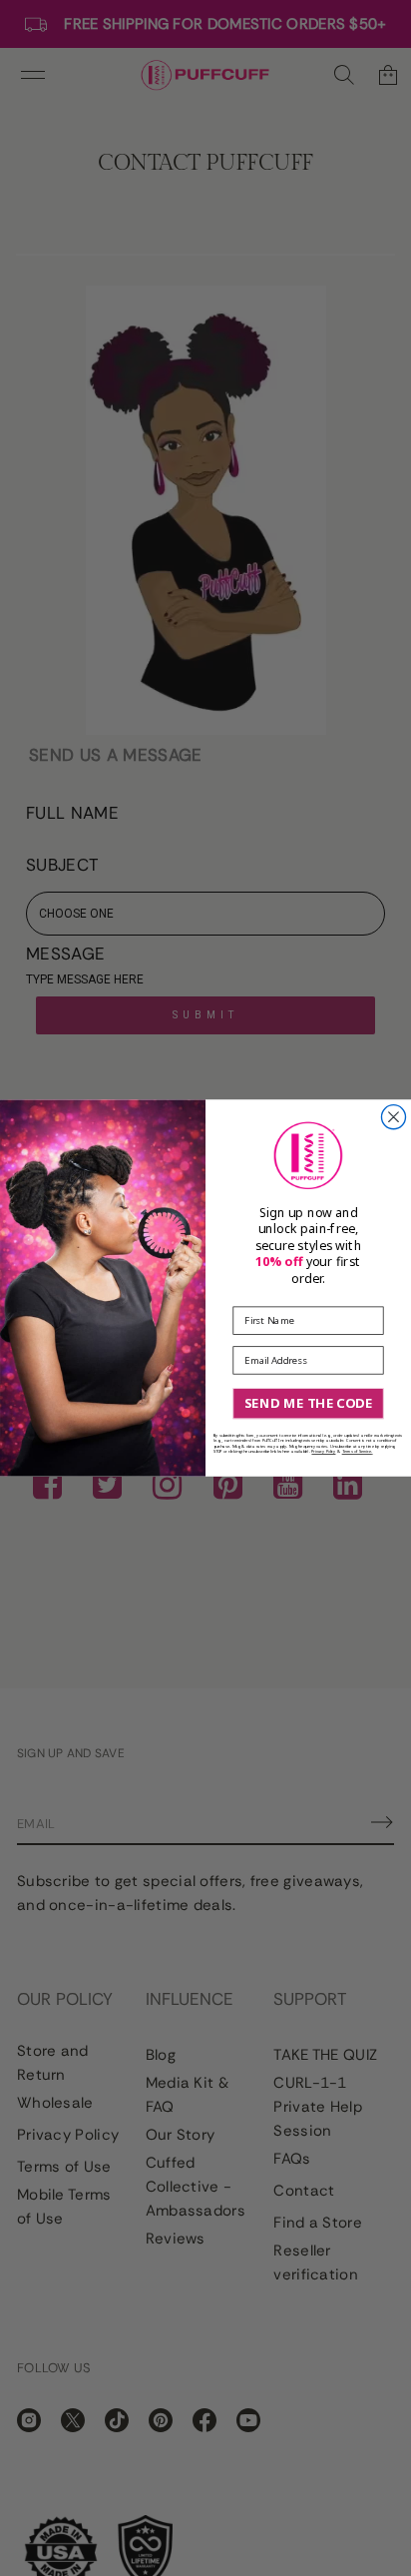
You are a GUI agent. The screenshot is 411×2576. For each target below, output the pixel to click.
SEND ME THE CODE (308, 1403)
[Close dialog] (393, 1117)
